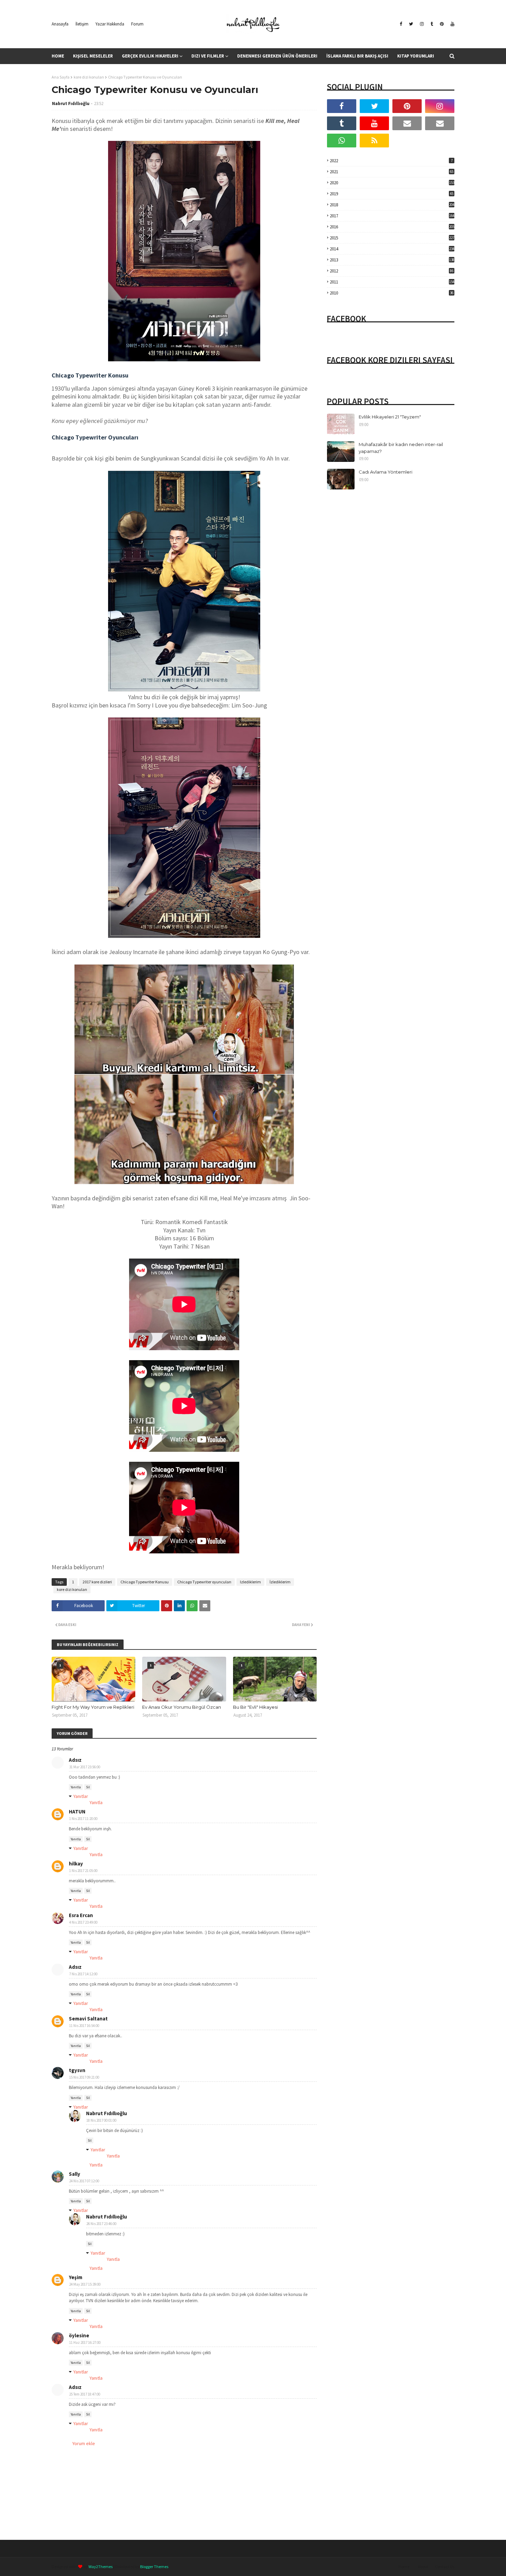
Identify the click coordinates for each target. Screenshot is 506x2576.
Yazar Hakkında (110, 24)
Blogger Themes (154, 2567)
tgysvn (77, 2070)
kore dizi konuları (89, 77)
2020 (392, 183)
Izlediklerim (250, 1582)
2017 (392, 216)
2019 (392, 194)
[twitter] (411, 24)
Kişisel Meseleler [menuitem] (93, 56)
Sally (75, 2174)
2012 (392, 271)
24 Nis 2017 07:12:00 (84, 2181)
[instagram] (422, 24)
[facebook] (401, 24)
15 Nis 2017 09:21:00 (84, 2077)
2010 (392, 293)
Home (404, 2567)
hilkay (76, 1864)
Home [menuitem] (58, 56)
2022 (391, 161)
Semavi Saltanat (88, 2019)
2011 (392, 282)
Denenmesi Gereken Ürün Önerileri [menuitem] (277, 56)
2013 (392, 260)
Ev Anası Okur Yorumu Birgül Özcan (182, 1707)
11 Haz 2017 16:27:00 (85, 2342)
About (423, 2567)
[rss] (374, 141)
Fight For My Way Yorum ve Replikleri (93, 1707)
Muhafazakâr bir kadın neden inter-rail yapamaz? (401, 448)
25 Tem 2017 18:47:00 (85, 2394)
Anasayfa (60, 24)
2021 (392, 172)
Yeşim (76, 2277)
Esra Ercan (81, 1915)
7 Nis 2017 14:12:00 (83, 1974)
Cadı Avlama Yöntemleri (386, 472)
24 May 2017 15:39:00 (85, 2284)
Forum (137, 24)
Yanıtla (76, 1787)
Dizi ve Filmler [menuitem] (208, 56)
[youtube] (452, 24)
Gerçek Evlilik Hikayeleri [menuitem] (150, 56)
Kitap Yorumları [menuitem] (416, 56)
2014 (392, 249)
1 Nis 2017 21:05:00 (83, 1871)
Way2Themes (101, 2567)
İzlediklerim (280, 1582)
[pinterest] (442, 24)
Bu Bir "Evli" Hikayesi (255, 1707)
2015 (392, 238)
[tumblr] (432, 24)
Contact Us (445, 2567)
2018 (392, 205)
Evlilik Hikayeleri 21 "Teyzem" (390, 417)
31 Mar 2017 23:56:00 (85, 1767)
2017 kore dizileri (97, 1582)
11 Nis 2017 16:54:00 (84, 2026)
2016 (392, 227)
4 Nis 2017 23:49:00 (83, 1922)
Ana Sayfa (61, 77)
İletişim (82, 24)
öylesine (79, 2335)
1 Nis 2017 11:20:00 (83, 1819)
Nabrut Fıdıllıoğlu (71, 104)
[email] (407, 123)
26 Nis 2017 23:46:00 (101, 2224)
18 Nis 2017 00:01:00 (101, 2120)
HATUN (77, 1812)
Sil (88, 1787)
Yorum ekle (84, 2443)
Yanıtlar (81, 1796)
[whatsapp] (342, 141)
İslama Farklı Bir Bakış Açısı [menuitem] (357, 56)
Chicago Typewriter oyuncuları (204, 1582)
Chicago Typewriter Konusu (145, 1582)
